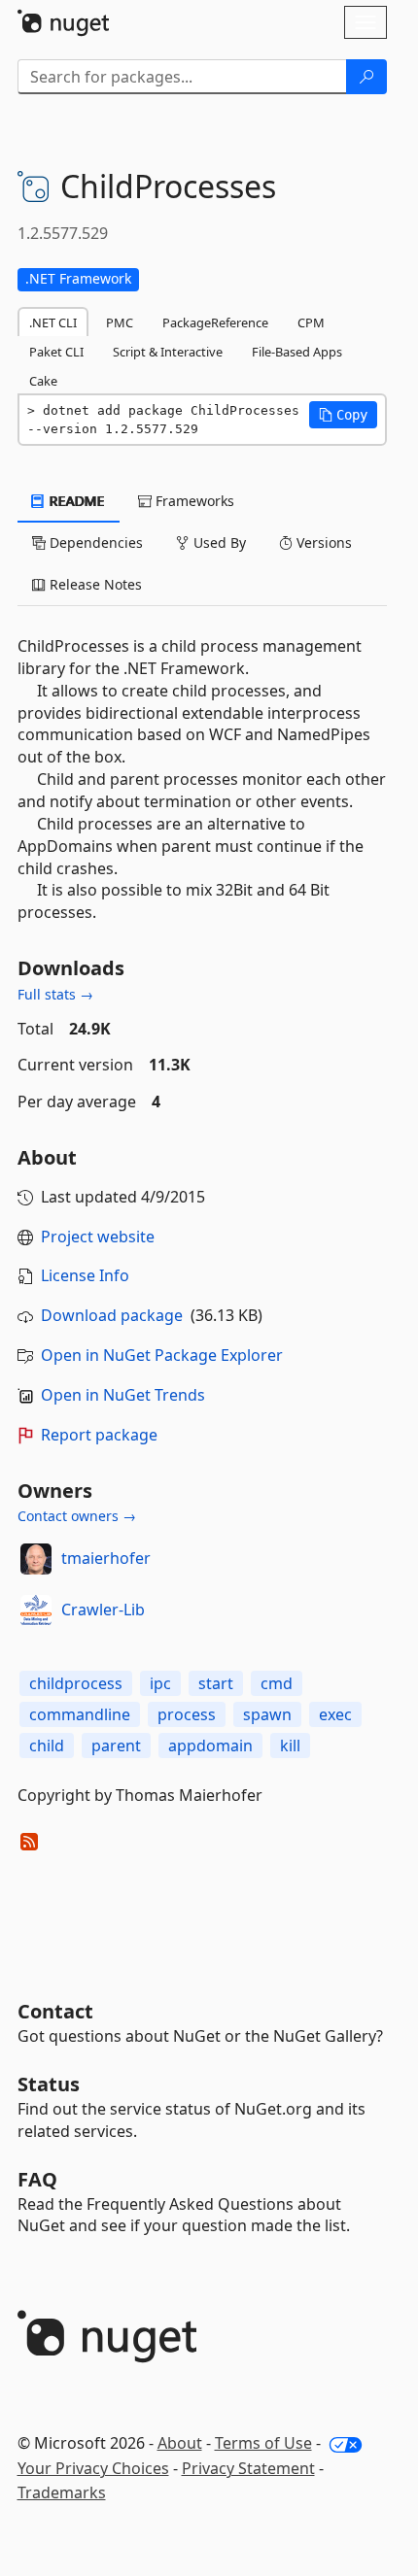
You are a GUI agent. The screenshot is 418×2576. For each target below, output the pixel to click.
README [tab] (75, 501)
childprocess (76, 1683)
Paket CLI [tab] (56, 352)
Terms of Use (263, 2443)
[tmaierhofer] (36, 1559)
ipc (160, 1683)
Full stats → (55, 994)
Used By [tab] (218, 542)
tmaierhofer (106, 1558)
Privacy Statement (248, 2468)
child (47, 1746)
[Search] (366, 77)
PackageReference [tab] (215, 322)
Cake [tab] (43, 381)
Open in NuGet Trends (123, 1395)
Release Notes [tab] (94, 584)
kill (290, 1746)
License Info (85, 1275)
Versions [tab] (322, 542)
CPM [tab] (311, 322)
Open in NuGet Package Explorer (162, 1355)
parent (116, 1746)
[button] (343, 415)
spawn (267, 1714)
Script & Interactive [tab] (168, 352)
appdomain (210, 1746)
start (216, 1683)
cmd (277, 1683)
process (187, 1714)
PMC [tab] (120, 322)
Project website (98, 1237)
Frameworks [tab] (193, 501)
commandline (80, 1714)
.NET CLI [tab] (53, 322)
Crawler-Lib (103, 1610)
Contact (55, 2011)
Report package (99, 1435)
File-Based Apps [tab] (297, 352)
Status (49, 2084)
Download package (112, 1315)
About (180, 2443)
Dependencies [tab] (94, 542)
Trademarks (62, 2492)
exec (335, 1714)
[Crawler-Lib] (36, 1610)
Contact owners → (77, 1516)
